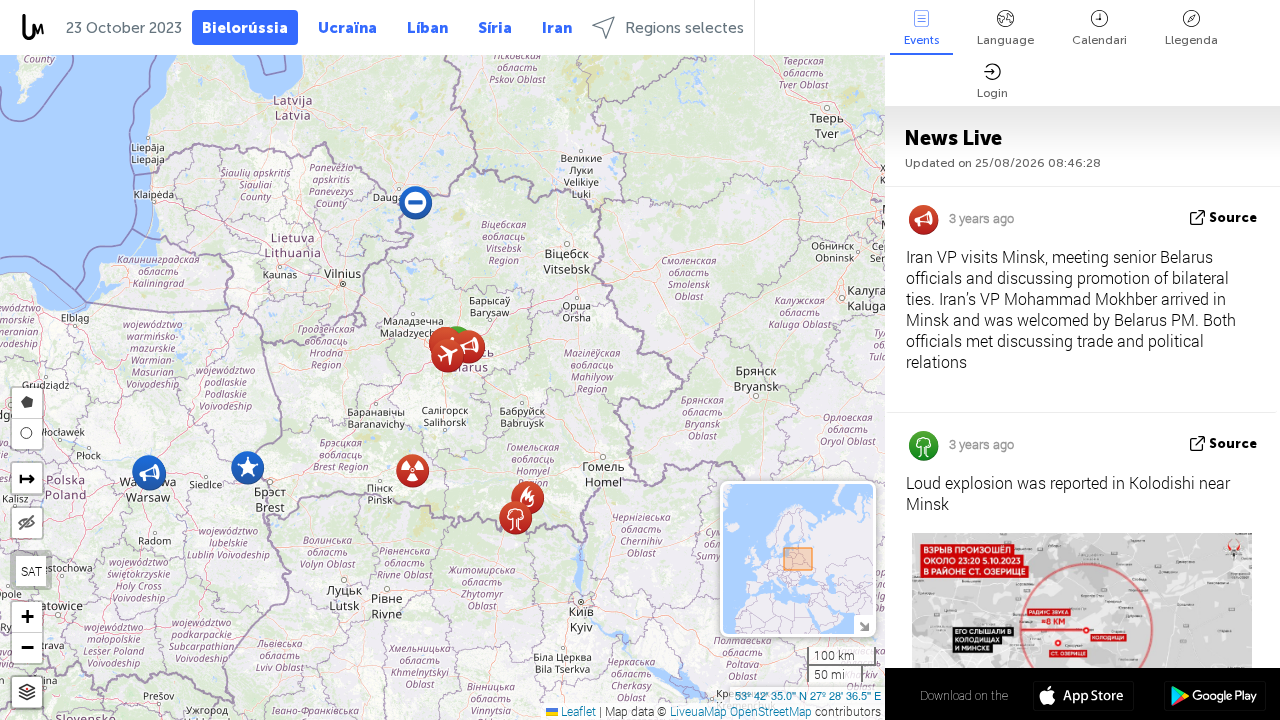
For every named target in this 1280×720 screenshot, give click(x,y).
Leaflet (577, 711)
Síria (495, 28)
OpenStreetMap (771, 711)
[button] (149, 473)
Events (921, 40)
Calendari (1099, 40)
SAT (31, 571)
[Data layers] (27, 692)
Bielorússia (245, 28)
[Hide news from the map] (27, 523)
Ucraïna (347, 28)
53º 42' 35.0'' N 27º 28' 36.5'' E (808, 695)
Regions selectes (684, 28)
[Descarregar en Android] (1214, 698)
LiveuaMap (698, 711)
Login (992, 93)
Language (1005, 40)
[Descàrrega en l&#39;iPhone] (1083, 698)
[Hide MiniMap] (863, 624)
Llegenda (1191, 40)
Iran (557, 28)
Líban (427, 28)
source (1233, 217)
